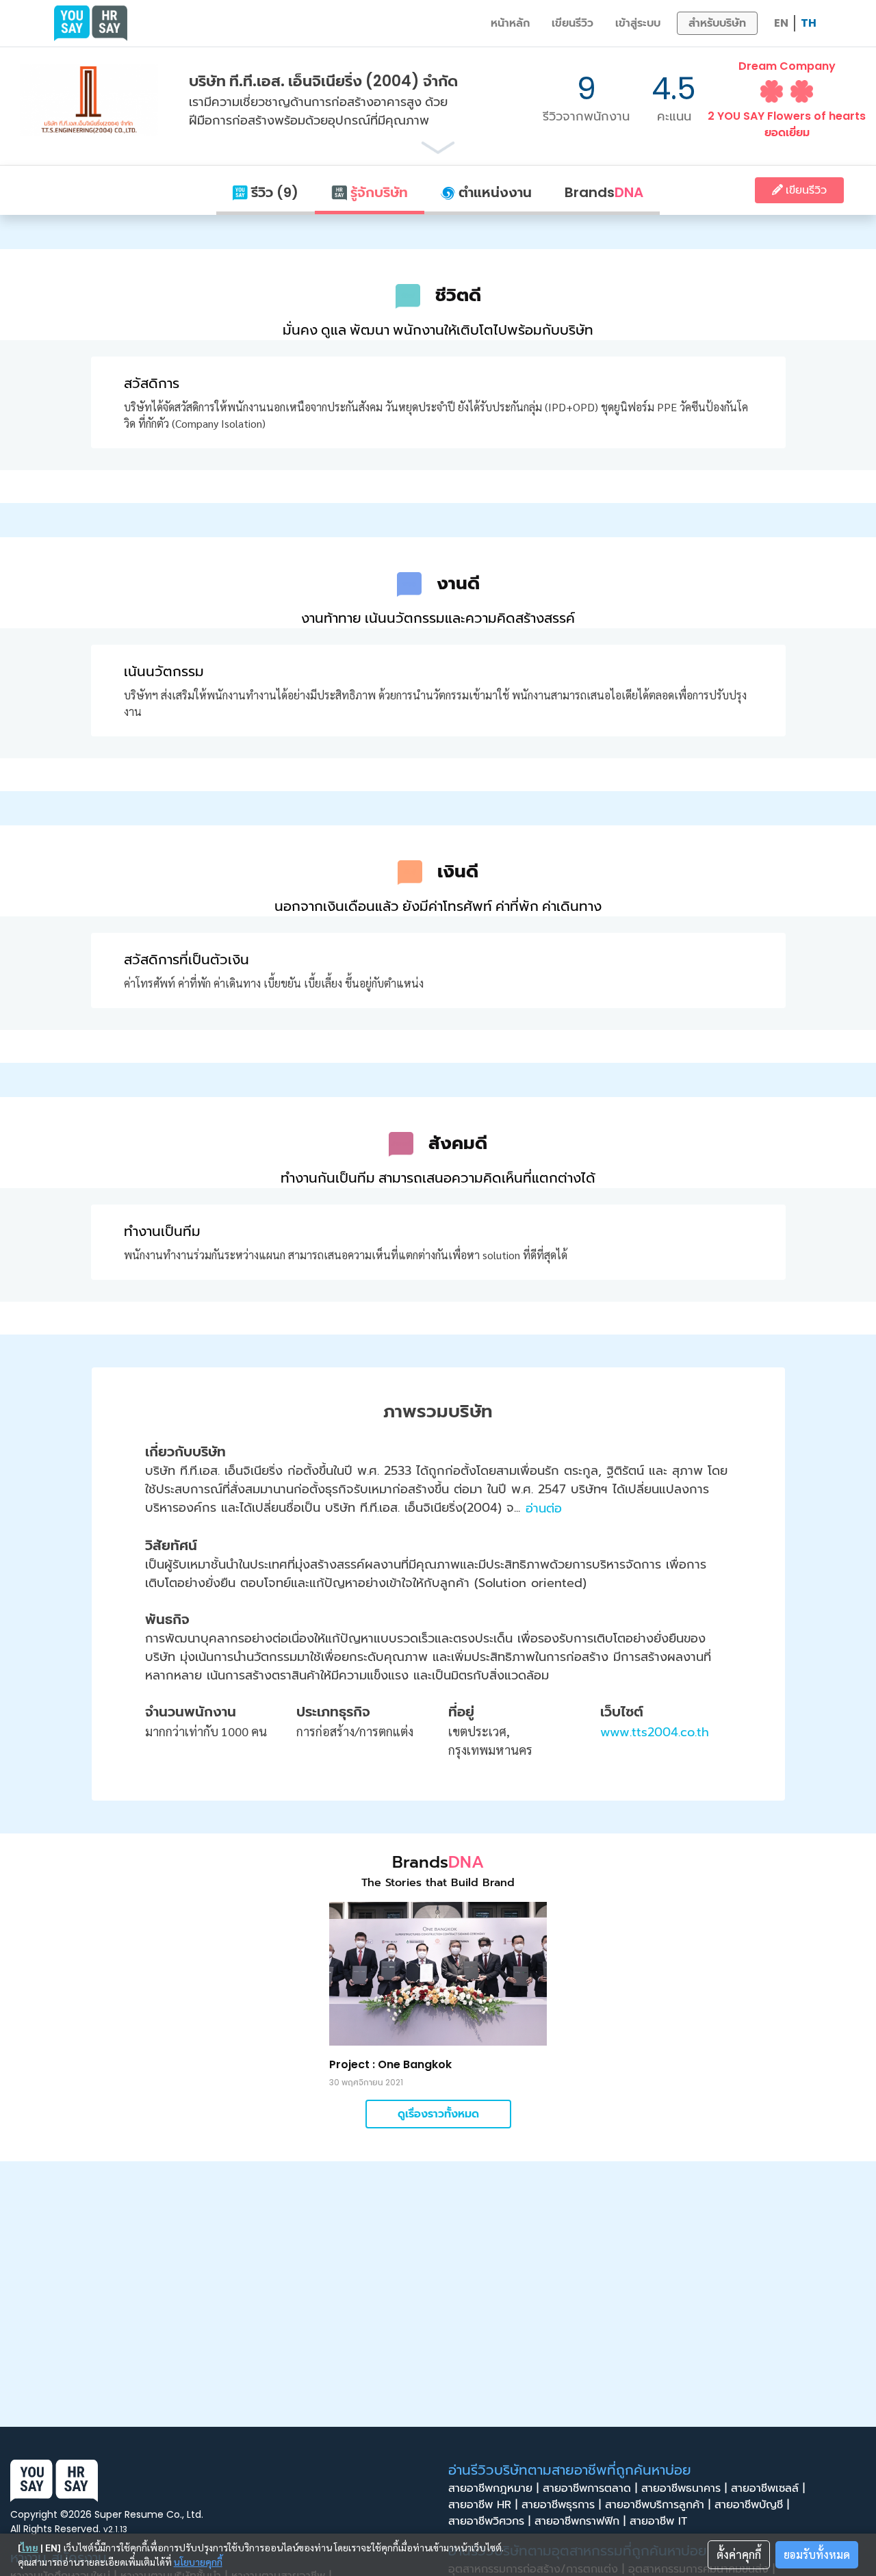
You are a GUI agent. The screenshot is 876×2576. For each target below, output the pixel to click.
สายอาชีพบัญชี (752, 2505)
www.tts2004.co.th (655, 1732)
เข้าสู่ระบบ (638, 23)
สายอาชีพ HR (483, 2505)
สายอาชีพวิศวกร (489, 2521)
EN (781, 23)
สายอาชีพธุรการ (561, 2505)
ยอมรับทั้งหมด (817, 2554)
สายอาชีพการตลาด (590, 2488)
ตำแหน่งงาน (493, 192)
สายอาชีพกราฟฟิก (580, 2521)
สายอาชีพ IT (660, 2521)
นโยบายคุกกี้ (198, 2562)
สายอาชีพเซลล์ (768, 2488)
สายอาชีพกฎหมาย (493, 2488)
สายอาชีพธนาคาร (684, 2488)
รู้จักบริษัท (377, 192)
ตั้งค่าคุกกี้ (739, 2554)
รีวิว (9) (273, 192)
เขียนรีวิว (572, 23)
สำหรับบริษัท (717, 23)
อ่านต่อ (544, 1508)
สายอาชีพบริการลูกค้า (658, 2505)
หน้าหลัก (510, 23)
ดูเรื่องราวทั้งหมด (438, 2114)
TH (809, 23)
